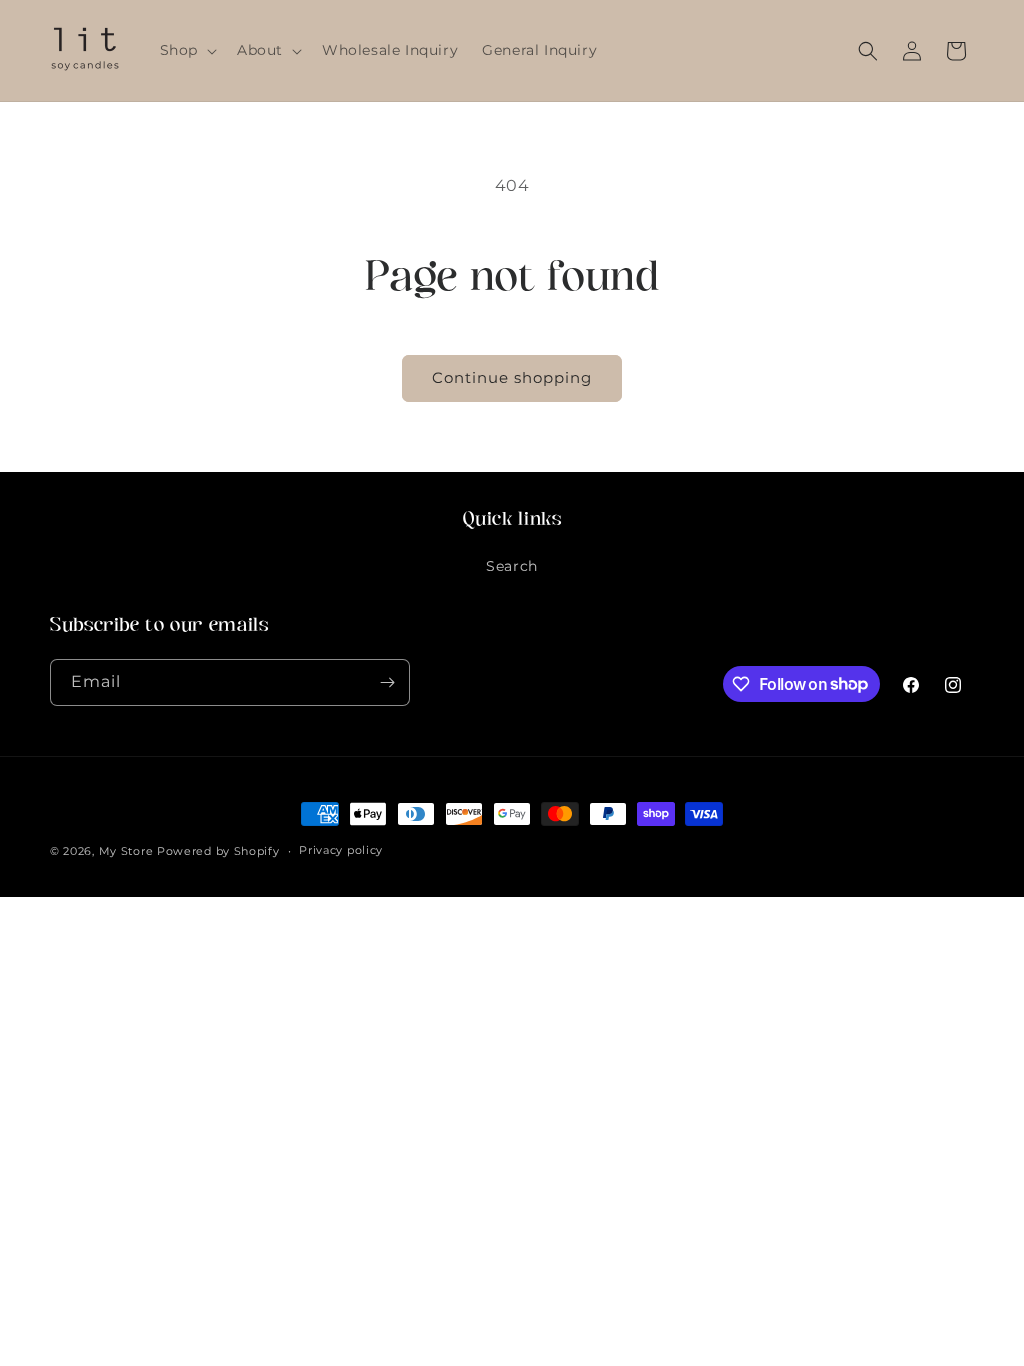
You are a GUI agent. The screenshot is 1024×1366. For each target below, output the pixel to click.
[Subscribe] (387, 682)
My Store (126, 851)
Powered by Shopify (218, 851)
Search (512, 566)
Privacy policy (341, 850)
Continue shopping (512, 377)
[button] (186, 50)
